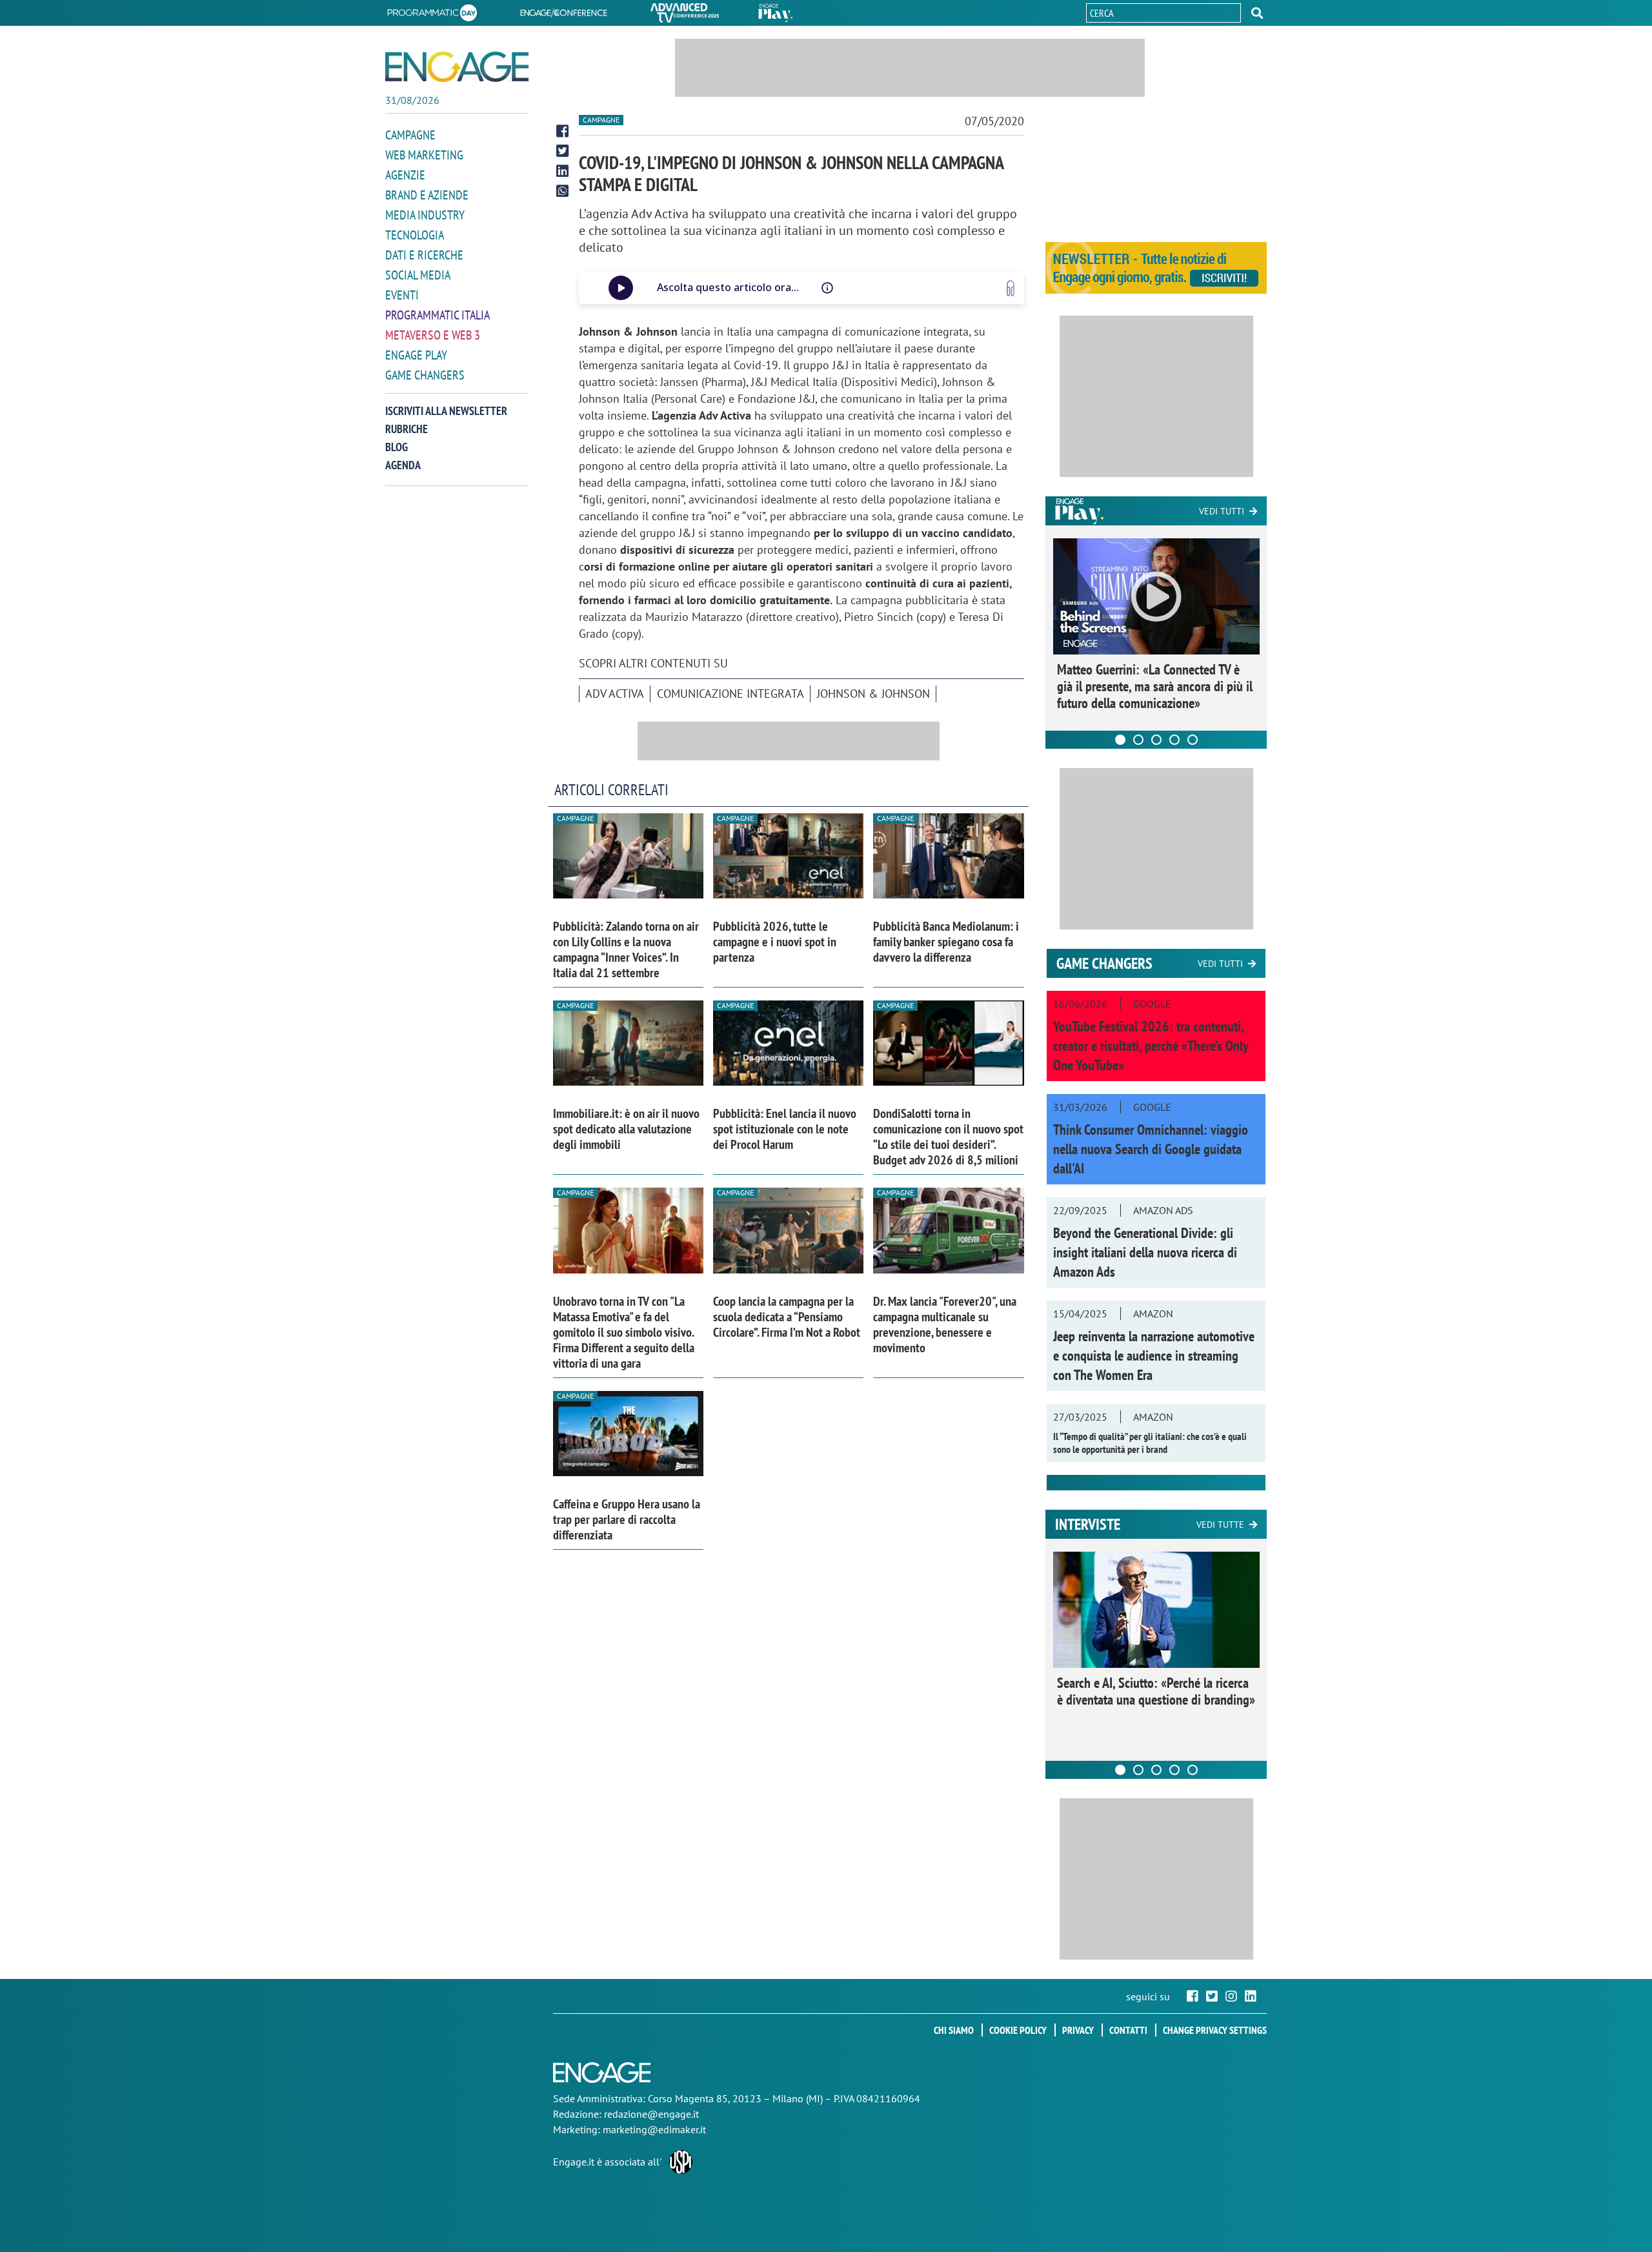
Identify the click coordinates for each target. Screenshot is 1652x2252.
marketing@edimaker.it (654, 2129)
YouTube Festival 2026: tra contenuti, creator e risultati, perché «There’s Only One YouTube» (1151, 1046)
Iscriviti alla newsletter (446, 411)
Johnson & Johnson (873, 694)
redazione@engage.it (651, 2114)
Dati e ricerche (424, 255)
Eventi (402, 295)
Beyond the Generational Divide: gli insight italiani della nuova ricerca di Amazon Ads (1145, 1252)
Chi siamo (954, 2030)
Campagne (410, 135)
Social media (418, 275)
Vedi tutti (1222, 511)
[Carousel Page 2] (1138, 740)
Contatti (1128, 2030)
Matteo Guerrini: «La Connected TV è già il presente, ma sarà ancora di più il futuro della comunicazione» (1155, 686)
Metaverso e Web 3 (433, 335)
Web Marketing (424, 155)
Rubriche (407, 429)
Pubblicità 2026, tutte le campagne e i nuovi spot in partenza (775, 942)
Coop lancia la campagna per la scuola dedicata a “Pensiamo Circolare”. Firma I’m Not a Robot (787, 1317)
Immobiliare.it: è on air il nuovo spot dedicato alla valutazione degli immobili (626, 1129)
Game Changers (425, 375)
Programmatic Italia (438, 315)
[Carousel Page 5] (1193, 740)
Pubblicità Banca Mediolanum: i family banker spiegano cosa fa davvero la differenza (946, 942)
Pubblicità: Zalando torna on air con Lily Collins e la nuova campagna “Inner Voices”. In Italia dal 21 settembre (626, 949)
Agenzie (405, 175)
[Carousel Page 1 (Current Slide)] (1120, 740)
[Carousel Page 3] (1156, 740)
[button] (1257, 13)
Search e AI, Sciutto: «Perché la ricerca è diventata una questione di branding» (1156, 1691)
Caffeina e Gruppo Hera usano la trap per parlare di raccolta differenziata (627, 1519)
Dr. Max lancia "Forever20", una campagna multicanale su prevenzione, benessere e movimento (945, 1324)
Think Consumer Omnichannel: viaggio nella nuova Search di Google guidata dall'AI (1151, 1149)
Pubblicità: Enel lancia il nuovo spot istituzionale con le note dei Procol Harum (785, 1129)
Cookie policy (1018, 2030)
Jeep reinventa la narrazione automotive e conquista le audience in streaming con (1154, 1355)
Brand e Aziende (427, 195)
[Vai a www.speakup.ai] (1011, 288)
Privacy (1078, 2030)
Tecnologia (415, 235)
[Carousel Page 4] (1174, 740)
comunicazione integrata (730, 694)
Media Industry (425, 215)
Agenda (403, 465)
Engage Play (416, 355)
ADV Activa (615, 694)
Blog (397, 447)
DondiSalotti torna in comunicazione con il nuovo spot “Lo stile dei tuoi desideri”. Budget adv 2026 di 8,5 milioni (948, 1137)
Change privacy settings (1215, 2030)
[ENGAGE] (457, 67)
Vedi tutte (1220, 1525)
